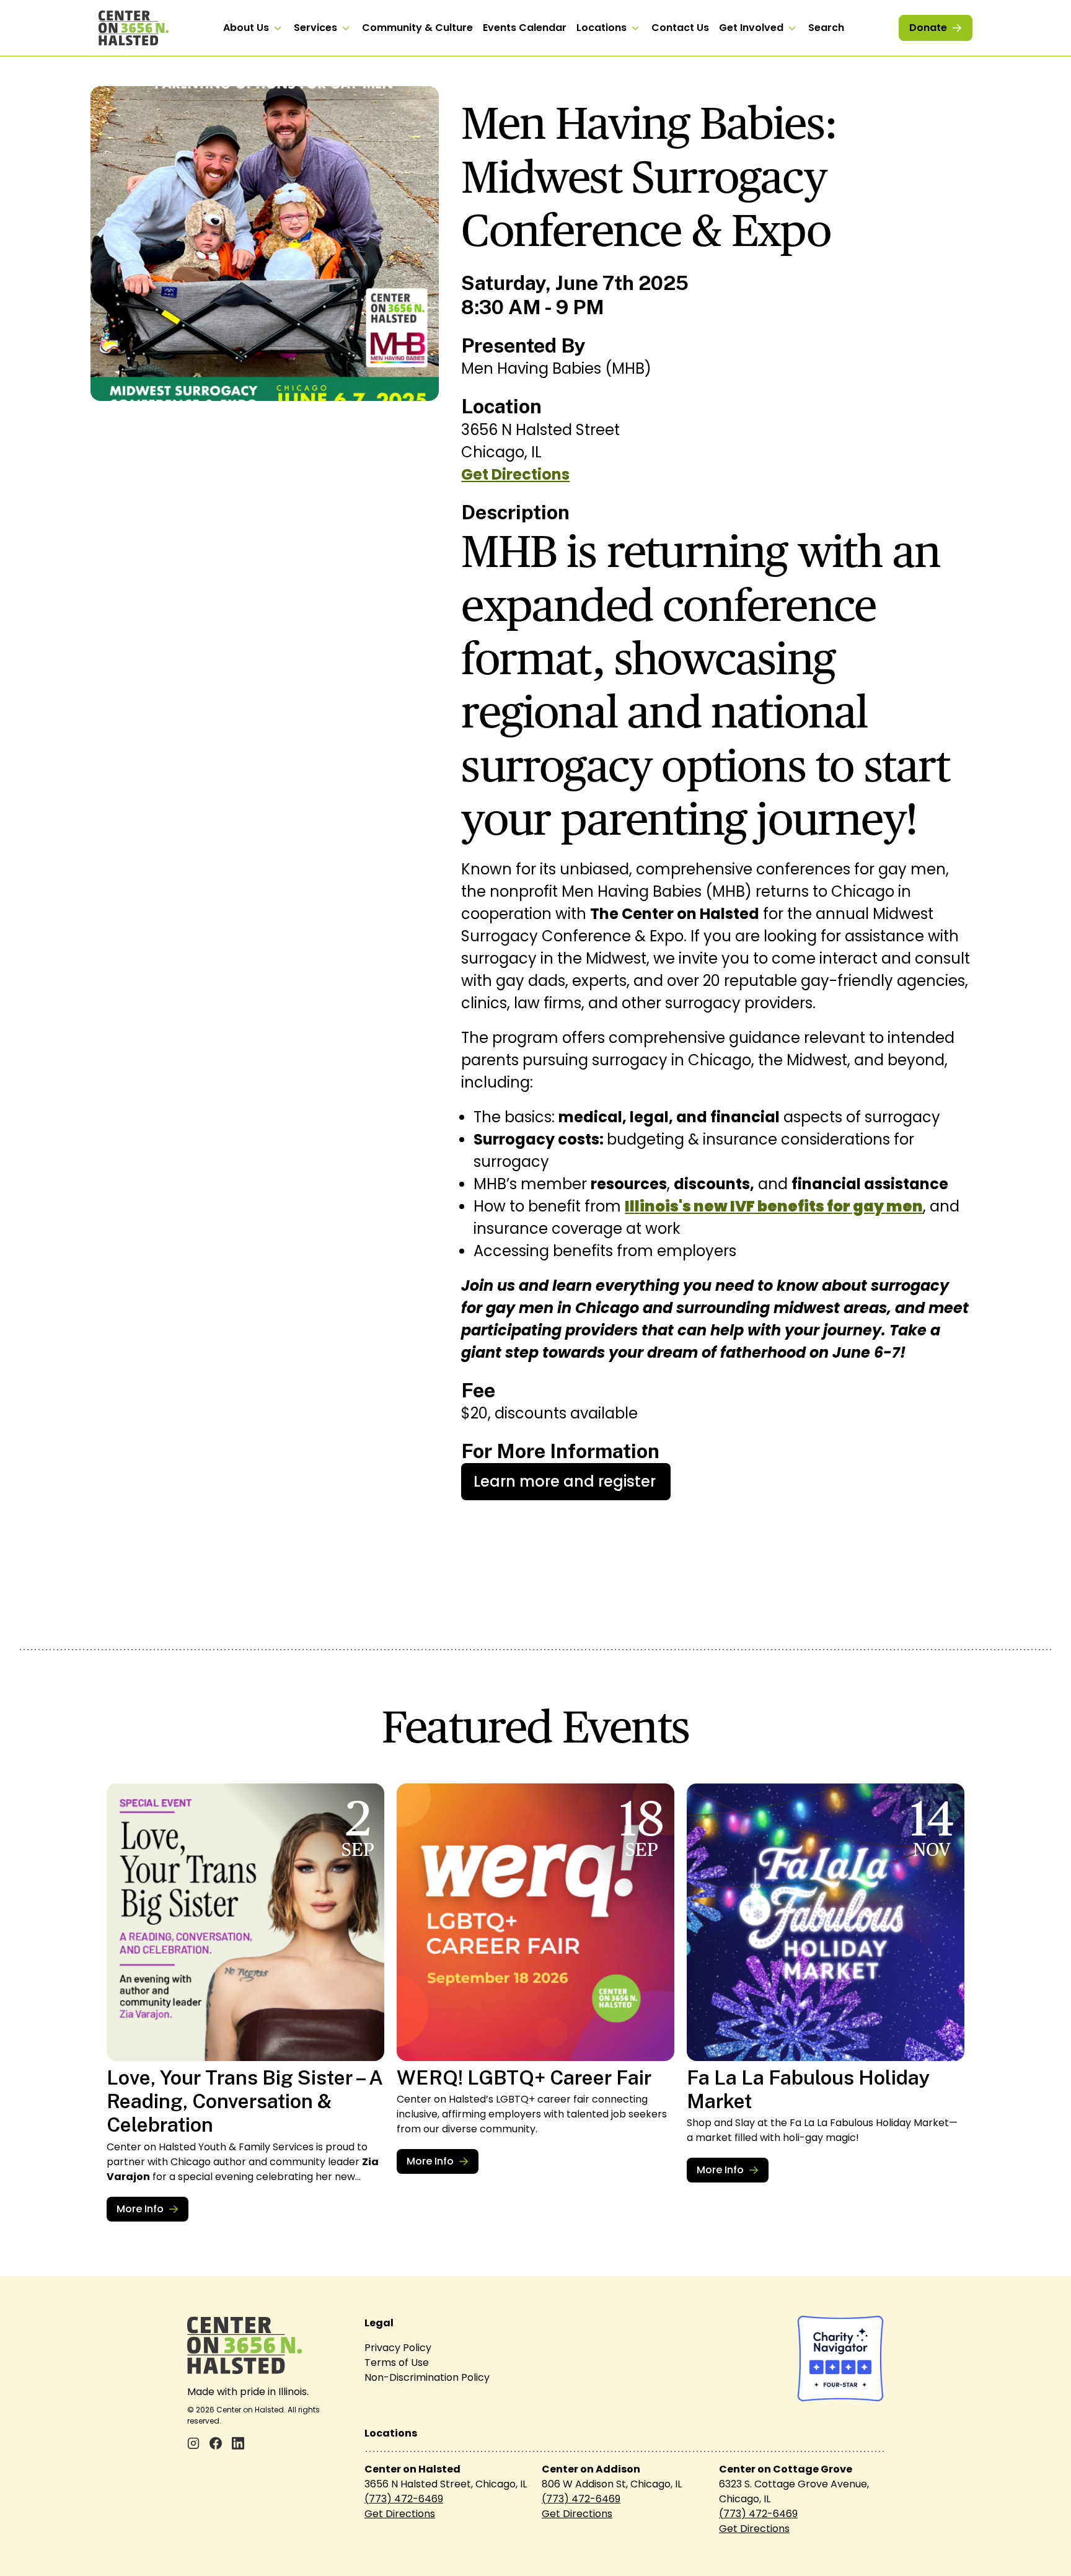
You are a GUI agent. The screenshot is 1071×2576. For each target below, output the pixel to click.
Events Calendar (525, 28)
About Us (246, 28)
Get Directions (515, 474)
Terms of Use (397, 2363)
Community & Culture (417, 28)
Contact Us (680, 28)
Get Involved (751, 28)
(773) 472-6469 (404, 2499)
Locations (602, 28)
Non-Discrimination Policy (427, 2377)
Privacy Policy (398, 2348)
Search (826, 28)
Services (315, 28)
